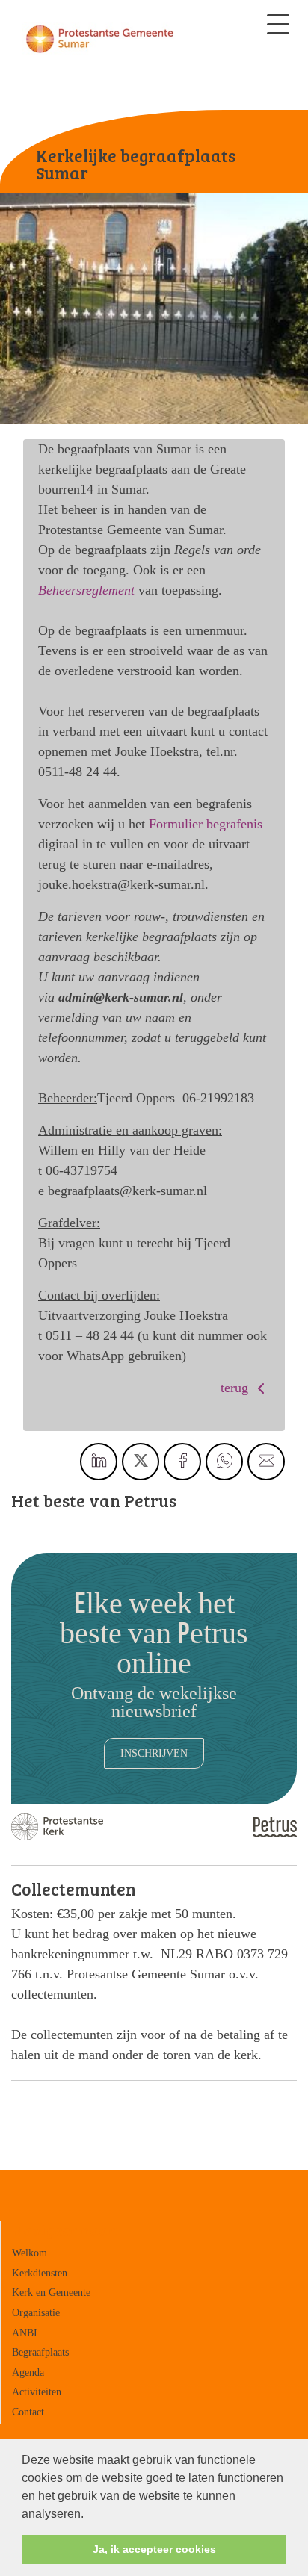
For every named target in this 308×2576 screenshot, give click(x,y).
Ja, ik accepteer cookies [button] (154, 2549)
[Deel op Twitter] (141, 1462)
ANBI (25, 2333)
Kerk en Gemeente (51, 2292)
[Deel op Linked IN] (99, 1462)
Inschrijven (154, 1753)
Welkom (30, 2253)
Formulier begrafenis (206, 824)
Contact (28, 2412)
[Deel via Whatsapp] (224, 1462)
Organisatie (36, 2312)
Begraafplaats (40, 2352)
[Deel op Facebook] (182, 1462)
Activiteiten (37, 2392)
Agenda (28, 2372)
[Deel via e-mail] (266, 1462)
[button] (89, 2515)
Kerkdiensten (40, 2273)
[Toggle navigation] (278, 24)
